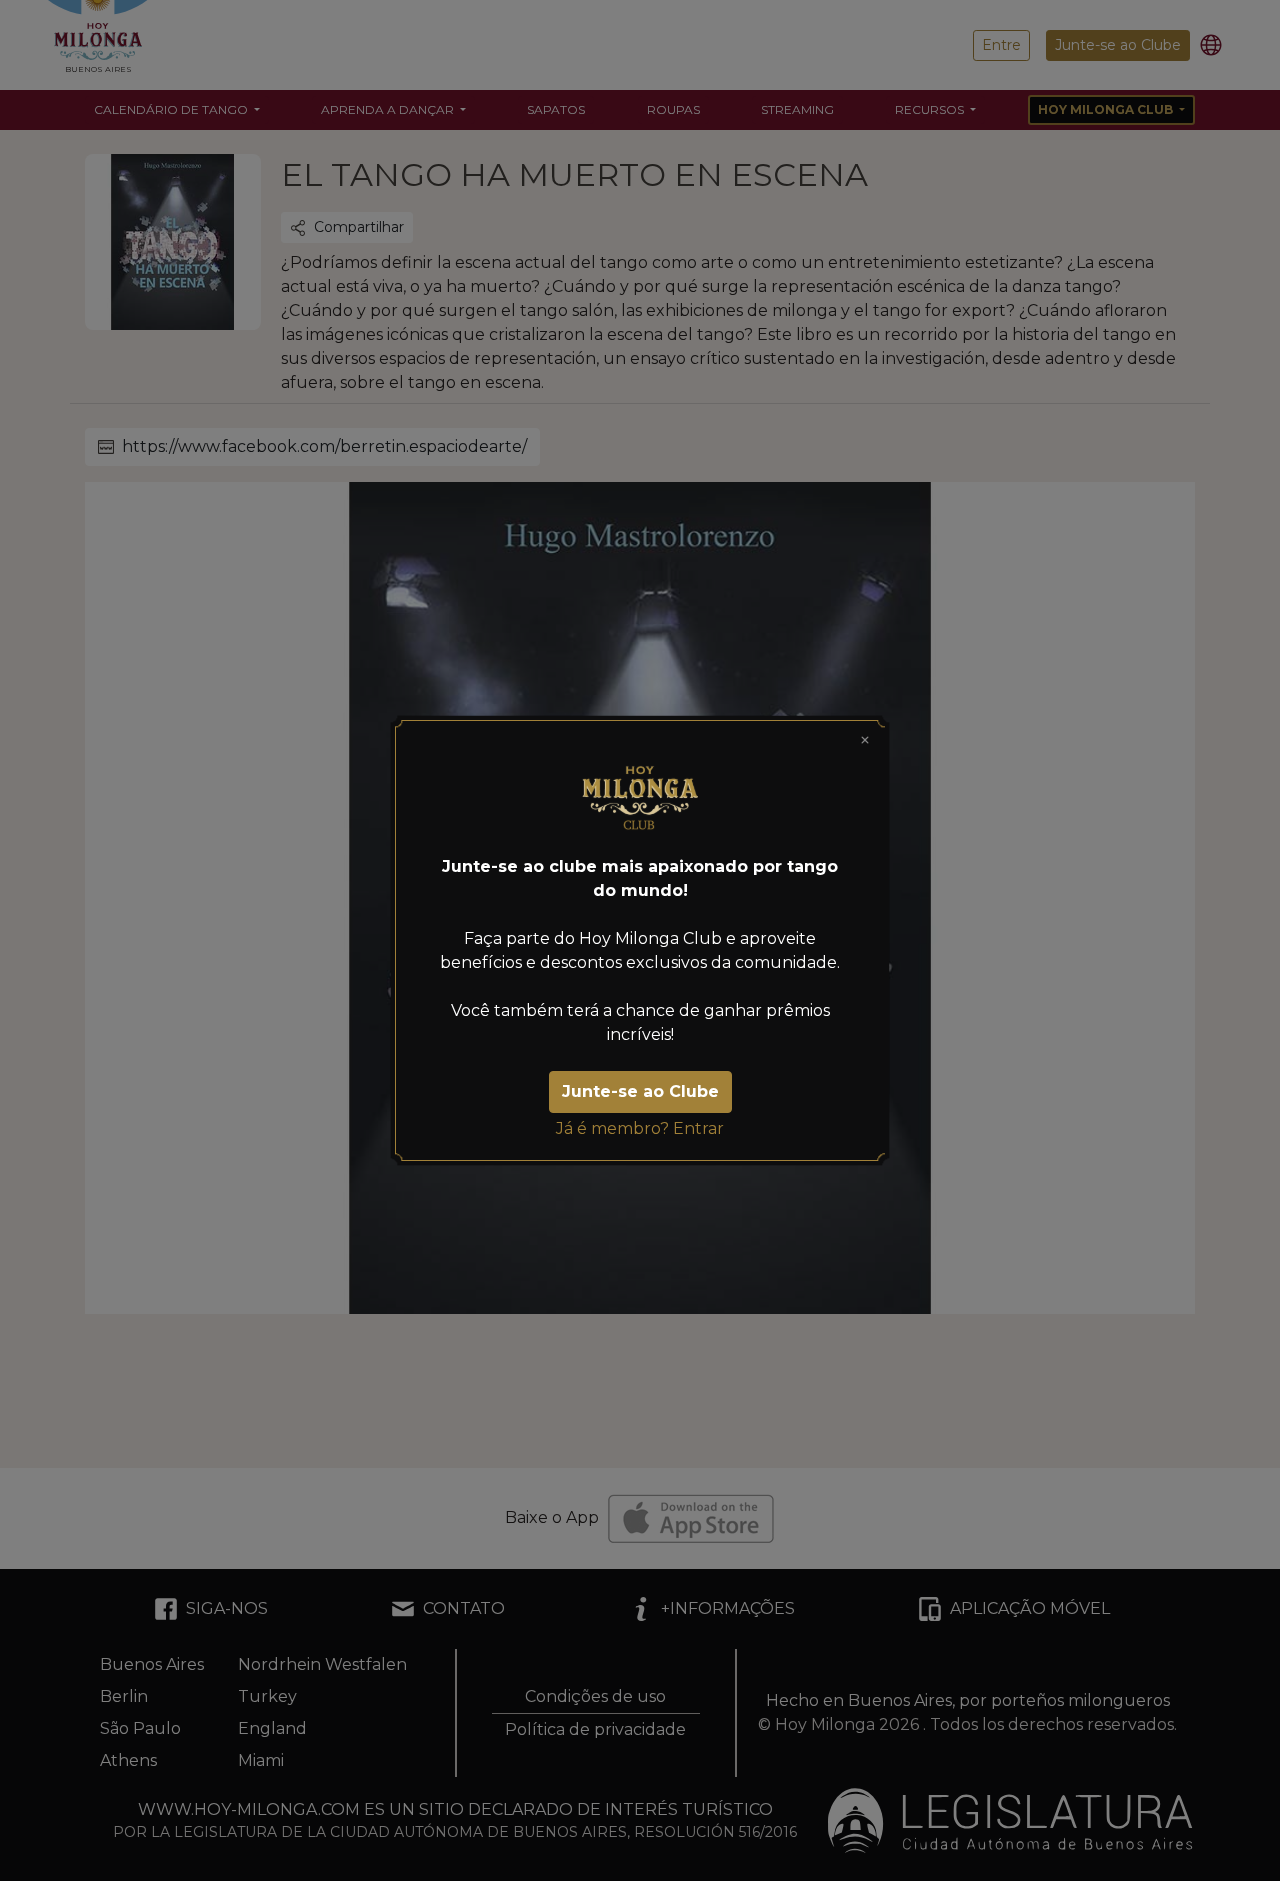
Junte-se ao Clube (640, 1091)
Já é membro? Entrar (640, 1128)
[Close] (865, 740)
